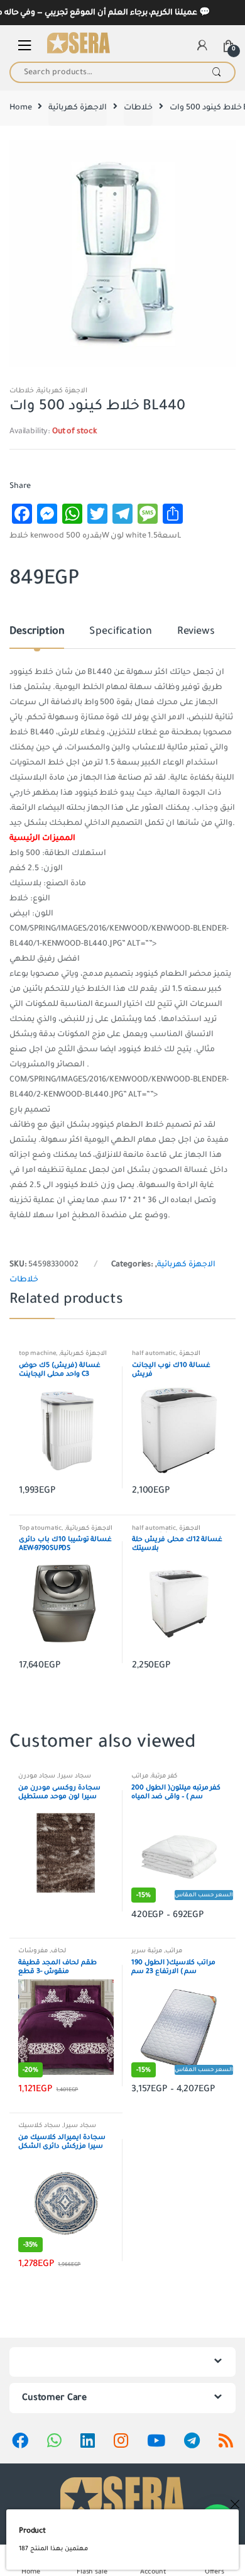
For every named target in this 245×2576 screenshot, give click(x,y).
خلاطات (138, 108)
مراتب (140, 1776)
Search (216, 72)
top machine (37, 1353)
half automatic (154, 1353)
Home (20, 108)
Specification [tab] (120, 632)
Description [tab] (37, 632)
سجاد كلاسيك (39, 2125)
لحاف (58, 1951)
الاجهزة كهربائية (78, 108)
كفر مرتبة (164, 1776)
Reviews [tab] (196, 632)
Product (32, 2531)
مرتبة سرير (147, 1951)
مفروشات (33, 1951)
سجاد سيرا (75, 1776)
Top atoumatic (40, 1528)
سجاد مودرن (37, 1776)
